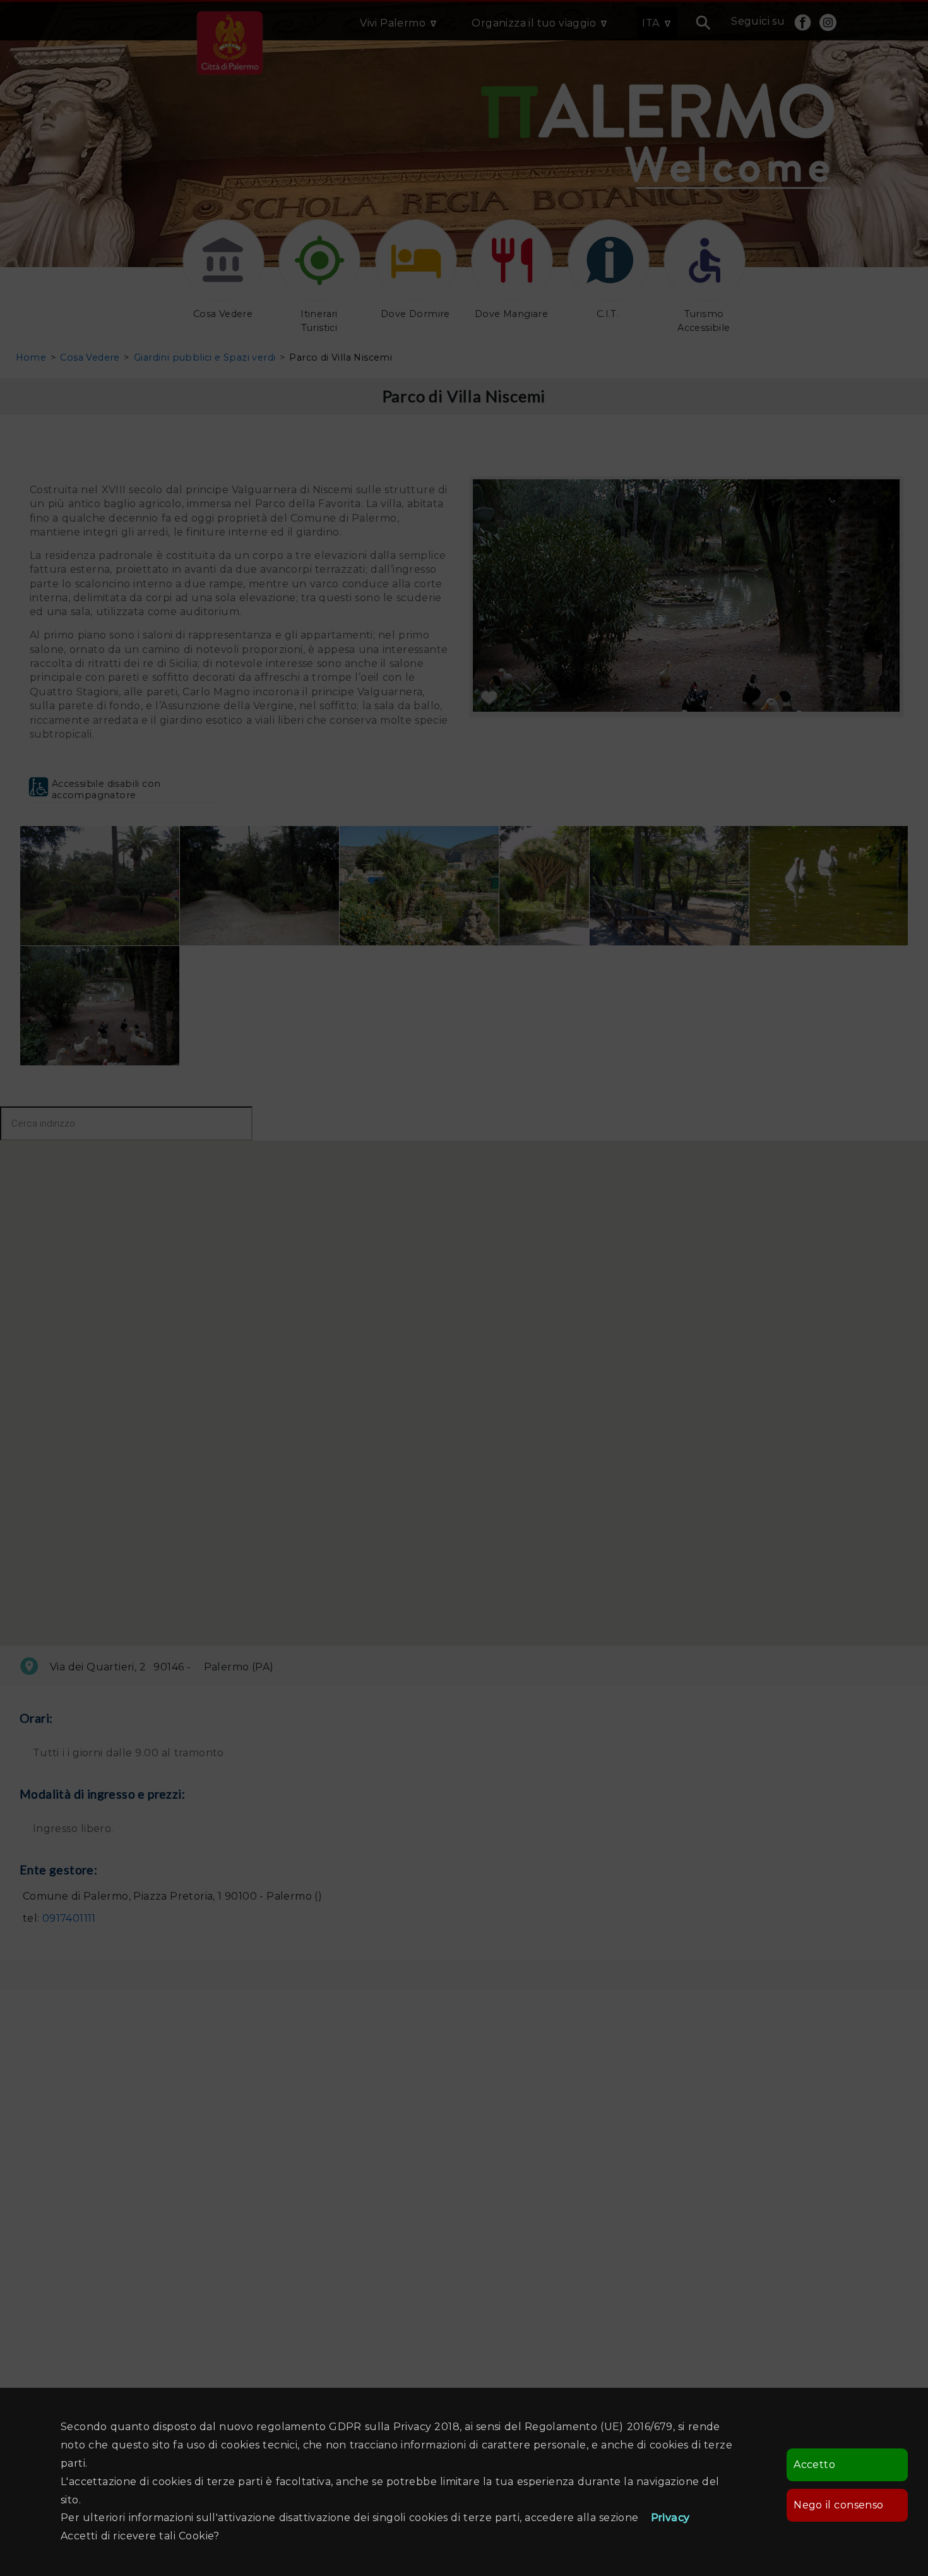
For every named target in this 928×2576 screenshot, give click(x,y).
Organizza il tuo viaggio (534, 23)
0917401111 (69, 1918)
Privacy (670, 2518)
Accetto (814, 2465)
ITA (651, 23)
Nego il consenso (838, 2505)
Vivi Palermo (393, 23)
